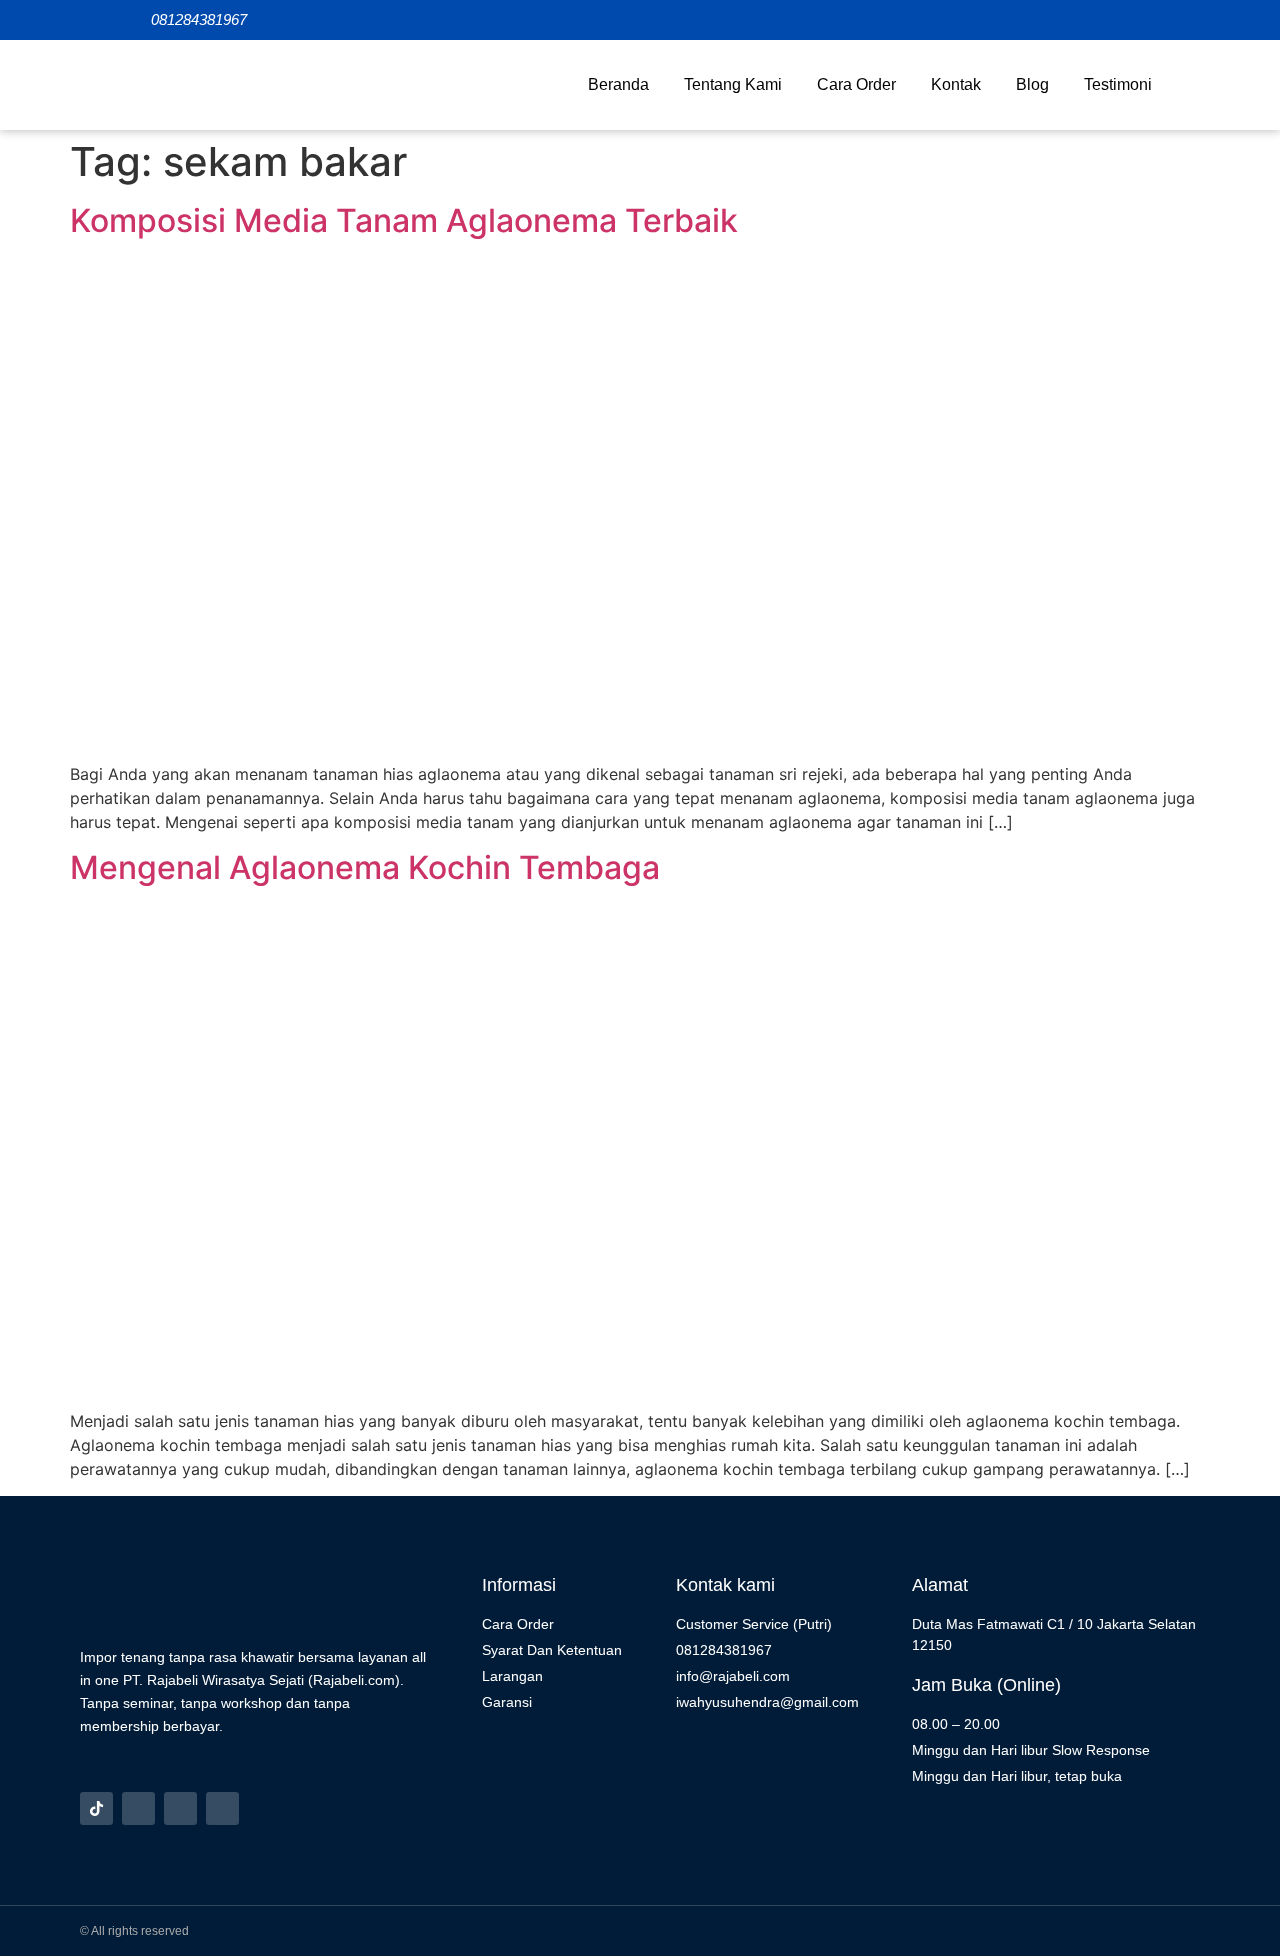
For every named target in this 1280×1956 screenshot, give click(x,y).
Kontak (956, 84)
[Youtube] (222, 1808)
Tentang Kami (733, 84)
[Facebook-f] (180, 1808)
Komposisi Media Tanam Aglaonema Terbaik (404, 220)
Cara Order (856, 84)
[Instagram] (138, 1808)
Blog (1032, 84)
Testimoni (1118, 84)
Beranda (618, 84)
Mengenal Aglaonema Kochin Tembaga (365, 867)
